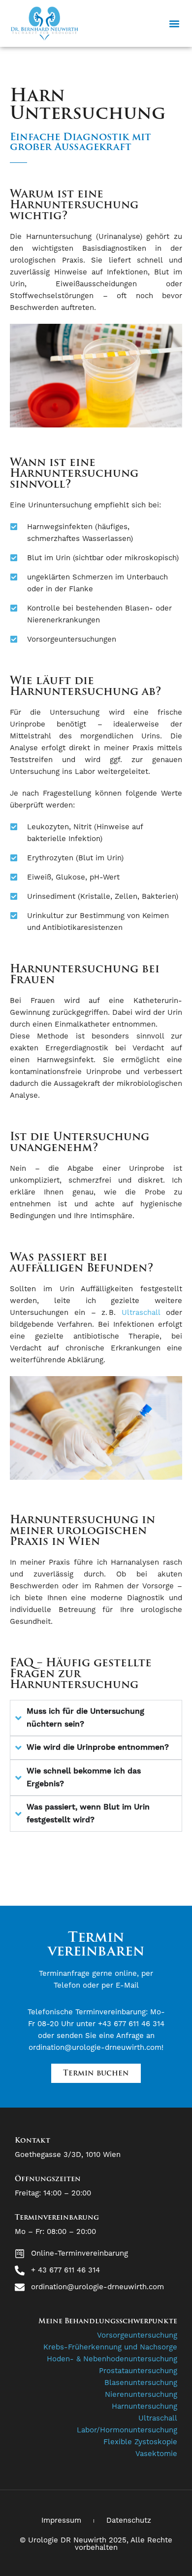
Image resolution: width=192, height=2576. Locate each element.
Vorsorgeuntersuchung (137, 2335)
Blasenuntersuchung (141, 2383)
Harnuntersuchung (144, 2406)
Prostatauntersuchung (138, 2371)
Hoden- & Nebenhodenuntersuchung (112, 2359)
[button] (174, 23)
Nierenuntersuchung (141, 2395)
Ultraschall (141, 1313)
